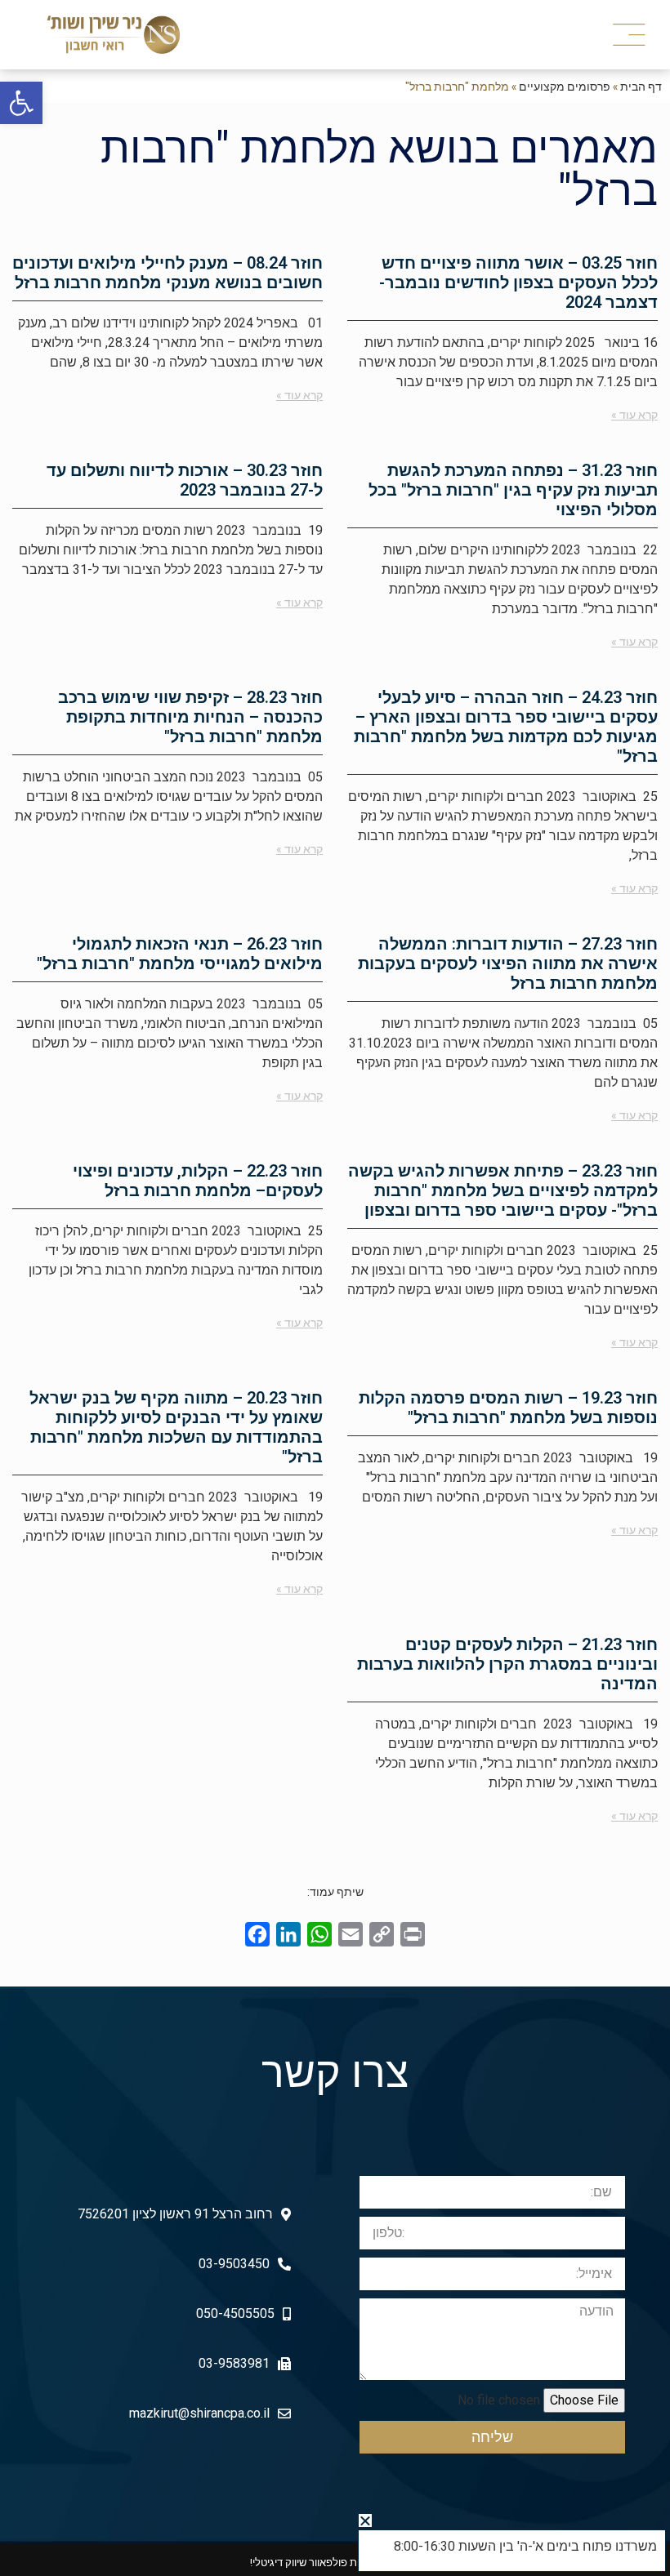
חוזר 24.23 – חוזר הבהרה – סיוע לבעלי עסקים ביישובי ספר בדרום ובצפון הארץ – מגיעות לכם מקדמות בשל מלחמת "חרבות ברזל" (506, 727)
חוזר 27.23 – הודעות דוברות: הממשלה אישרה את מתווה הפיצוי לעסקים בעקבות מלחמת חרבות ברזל (508, 963)
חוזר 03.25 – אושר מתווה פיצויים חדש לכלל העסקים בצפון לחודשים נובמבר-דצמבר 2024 (518, 283)
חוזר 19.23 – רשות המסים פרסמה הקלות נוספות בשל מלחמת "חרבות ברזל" (508, 1408)
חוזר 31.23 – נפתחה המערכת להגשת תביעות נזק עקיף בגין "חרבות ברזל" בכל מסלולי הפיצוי (513, 490)
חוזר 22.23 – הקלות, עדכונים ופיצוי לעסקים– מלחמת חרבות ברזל (198, 1181)
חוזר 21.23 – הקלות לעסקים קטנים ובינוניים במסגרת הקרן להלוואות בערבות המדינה (507, 1664)
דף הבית (641, 86)
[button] (632, 35)
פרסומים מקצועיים (565, 86)
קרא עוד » (634, 415)
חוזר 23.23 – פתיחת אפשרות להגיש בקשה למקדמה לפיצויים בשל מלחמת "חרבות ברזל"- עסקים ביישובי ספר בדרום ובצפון (503, 1190)
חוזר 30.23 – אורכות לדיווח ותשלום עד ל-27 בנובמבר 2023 (185, 480)
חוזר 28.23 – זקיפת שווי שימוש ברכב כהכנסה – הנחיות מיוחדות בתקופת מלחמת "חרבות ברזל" (190, 717)
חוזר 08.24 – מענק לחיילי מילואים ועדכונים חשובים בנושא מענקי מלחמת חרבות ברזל (167, 273)
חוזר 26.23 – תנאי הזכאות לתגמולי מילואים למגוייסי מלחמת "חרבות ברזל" (180, 954)
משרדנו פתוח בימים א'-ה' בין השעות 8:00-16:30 (525, 2546)
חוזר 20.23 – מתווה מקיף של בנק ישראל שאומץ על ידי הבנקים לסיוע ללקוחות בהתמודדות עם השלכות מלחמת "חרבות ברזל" (176, 1427)
